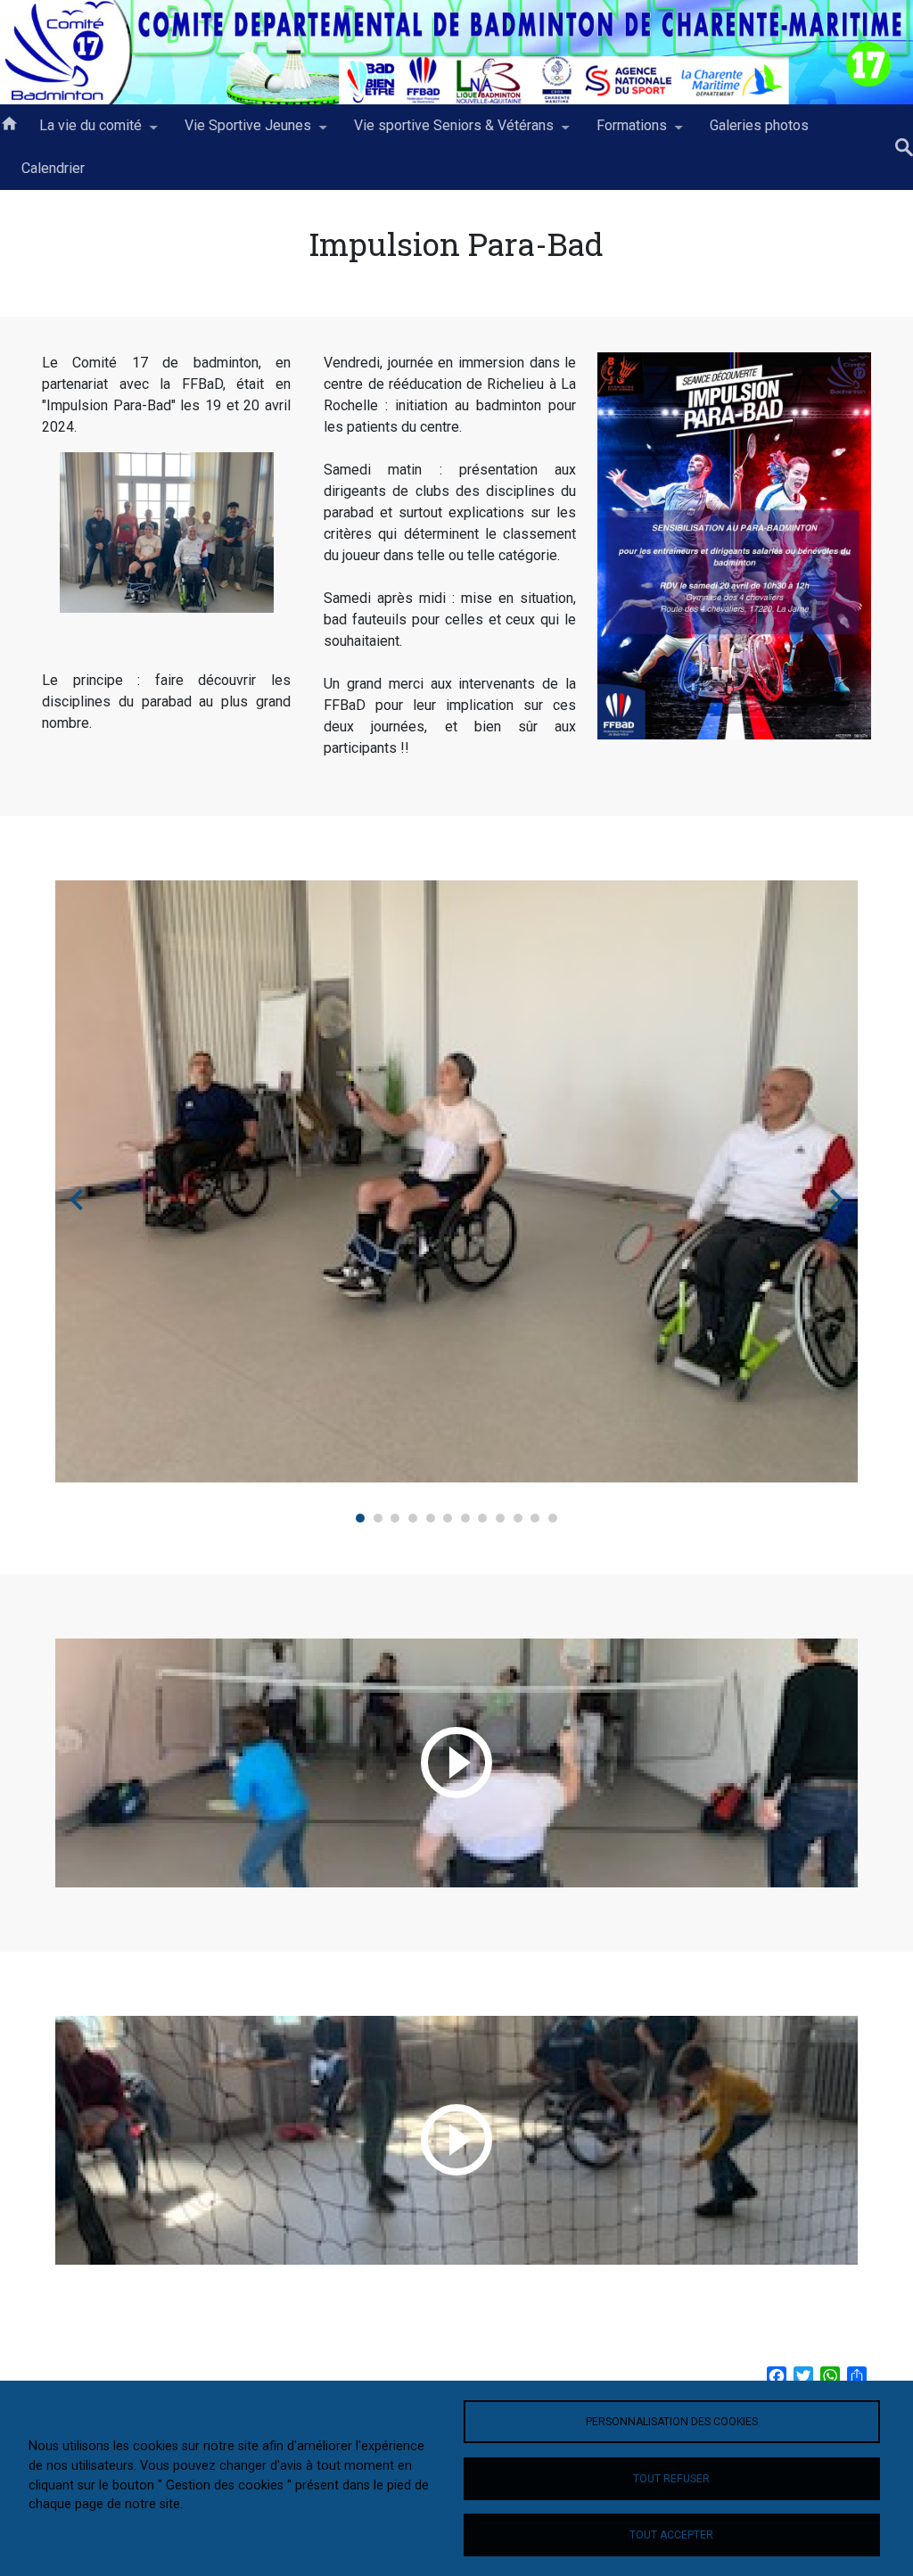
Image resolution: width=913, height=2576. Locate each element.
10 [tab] (518, 1518)
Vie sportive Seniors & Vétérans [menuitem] (443, 132)
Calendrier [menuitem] (53, 168)
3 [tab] (395, 1518)
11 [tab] (535, 1518)
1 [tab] (360, 1518)
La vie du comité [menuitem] (80, 132)
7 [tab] (465, 1518)
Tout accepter (671, 2535)
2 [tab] (378, 1518)
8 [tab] (482, 1518)
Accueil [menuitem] (9, 122)
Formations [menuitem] (621, 132)
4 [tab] (413, 1518)
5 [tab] (431, 1518)
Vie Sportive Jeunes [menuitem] (237, 132)
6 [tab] (448, 1518)
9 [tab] (500, 1518)
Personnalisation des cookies (672, 2422)
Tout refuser (671, 2479)
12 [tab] (553, 1518)
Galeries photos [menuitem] (759, 125)
